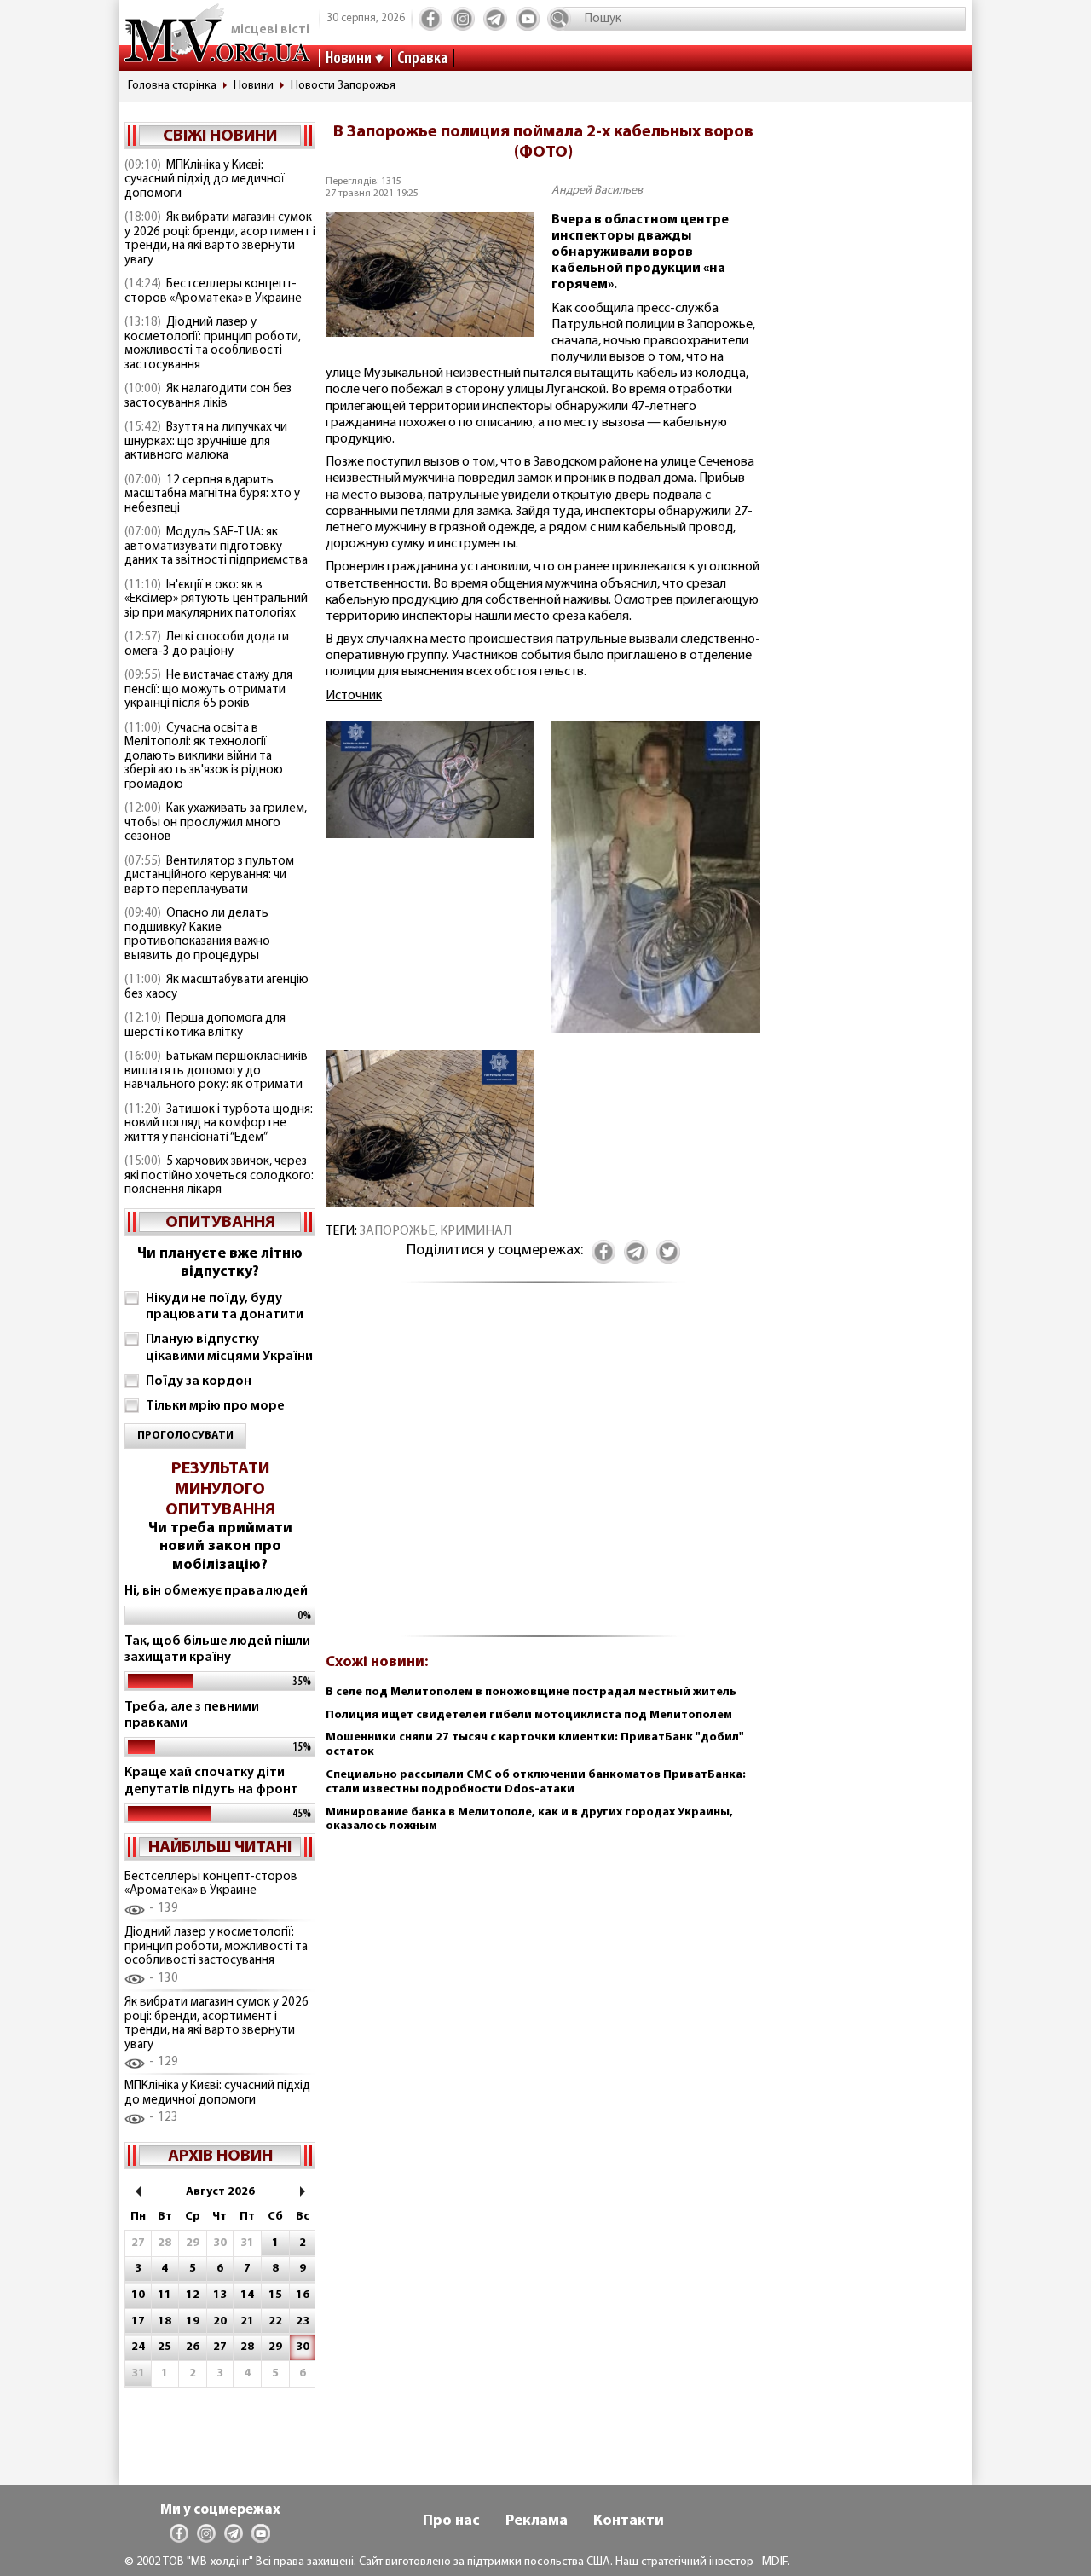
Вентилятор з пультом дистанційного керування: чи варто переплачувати (209, 876)
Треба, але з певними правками (192, 1715)
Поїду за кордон (199, 1381)
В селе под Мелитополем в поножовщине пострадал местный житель (531, 1692)
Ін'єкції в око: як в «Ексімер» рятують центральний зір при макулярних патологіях (216, 599)
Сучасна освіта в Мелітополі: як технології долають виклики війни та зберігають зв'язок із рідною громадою (204, 757)
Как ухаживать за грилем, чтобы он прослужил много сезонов (216, 823)
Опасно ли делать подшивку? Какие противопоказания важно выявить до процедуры (197, 935)
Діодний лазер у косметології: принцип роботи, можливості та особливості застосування (213, 344)
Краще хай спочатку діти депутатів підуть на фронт (211, 1781)
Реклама (537, 2521)
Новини (349, 59)
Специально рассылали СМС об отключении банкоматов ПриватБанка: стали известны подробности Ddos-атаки (536, 1782)
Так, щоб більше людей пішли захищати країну (217, 1650)
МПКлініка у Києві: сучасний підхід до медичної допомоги (205, 180)
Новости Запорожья (343, 86)
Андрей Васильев (597, 191)
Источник (354, 696)
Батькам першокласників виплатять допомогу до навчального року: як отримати (216, 1071)
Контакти (629, 2521)
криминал (476, 1231)
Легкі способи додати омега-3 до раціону (207, 645)
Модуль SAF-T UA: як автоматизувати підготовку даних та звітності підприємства (216, 547)
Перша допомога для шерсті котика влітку (205, 1026)
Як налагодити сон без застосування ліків (208, 397)
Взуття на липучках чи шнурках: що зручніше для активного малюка (206, 442)
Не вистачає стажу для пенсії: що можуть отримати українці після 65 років (208, 690)
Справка (422, 59)
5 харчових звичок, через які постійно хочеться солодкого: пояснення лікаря (219, 1176)
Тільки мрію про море (215, 1406)
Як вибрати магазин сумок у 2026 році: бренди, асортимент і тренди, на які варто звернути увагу (220, 239)
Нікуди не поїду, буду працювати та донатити (225, 1307)
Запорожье (397, 1231)
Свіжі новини (220, 136)
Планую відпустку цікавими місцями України (229, 1348)
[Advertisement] (543, 1469)
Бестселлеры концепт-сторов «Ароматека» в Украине (213, 292)
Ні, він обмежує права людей (216, 1591)
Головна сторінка (172, 86)
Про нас (451, 2521)
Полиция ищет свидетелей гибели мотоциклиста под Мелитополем (529, 1715)
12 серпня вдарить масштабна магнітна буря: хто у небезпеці (212, 495)
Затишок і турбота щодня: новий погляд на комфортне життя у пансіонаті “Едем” (219, 1124)
